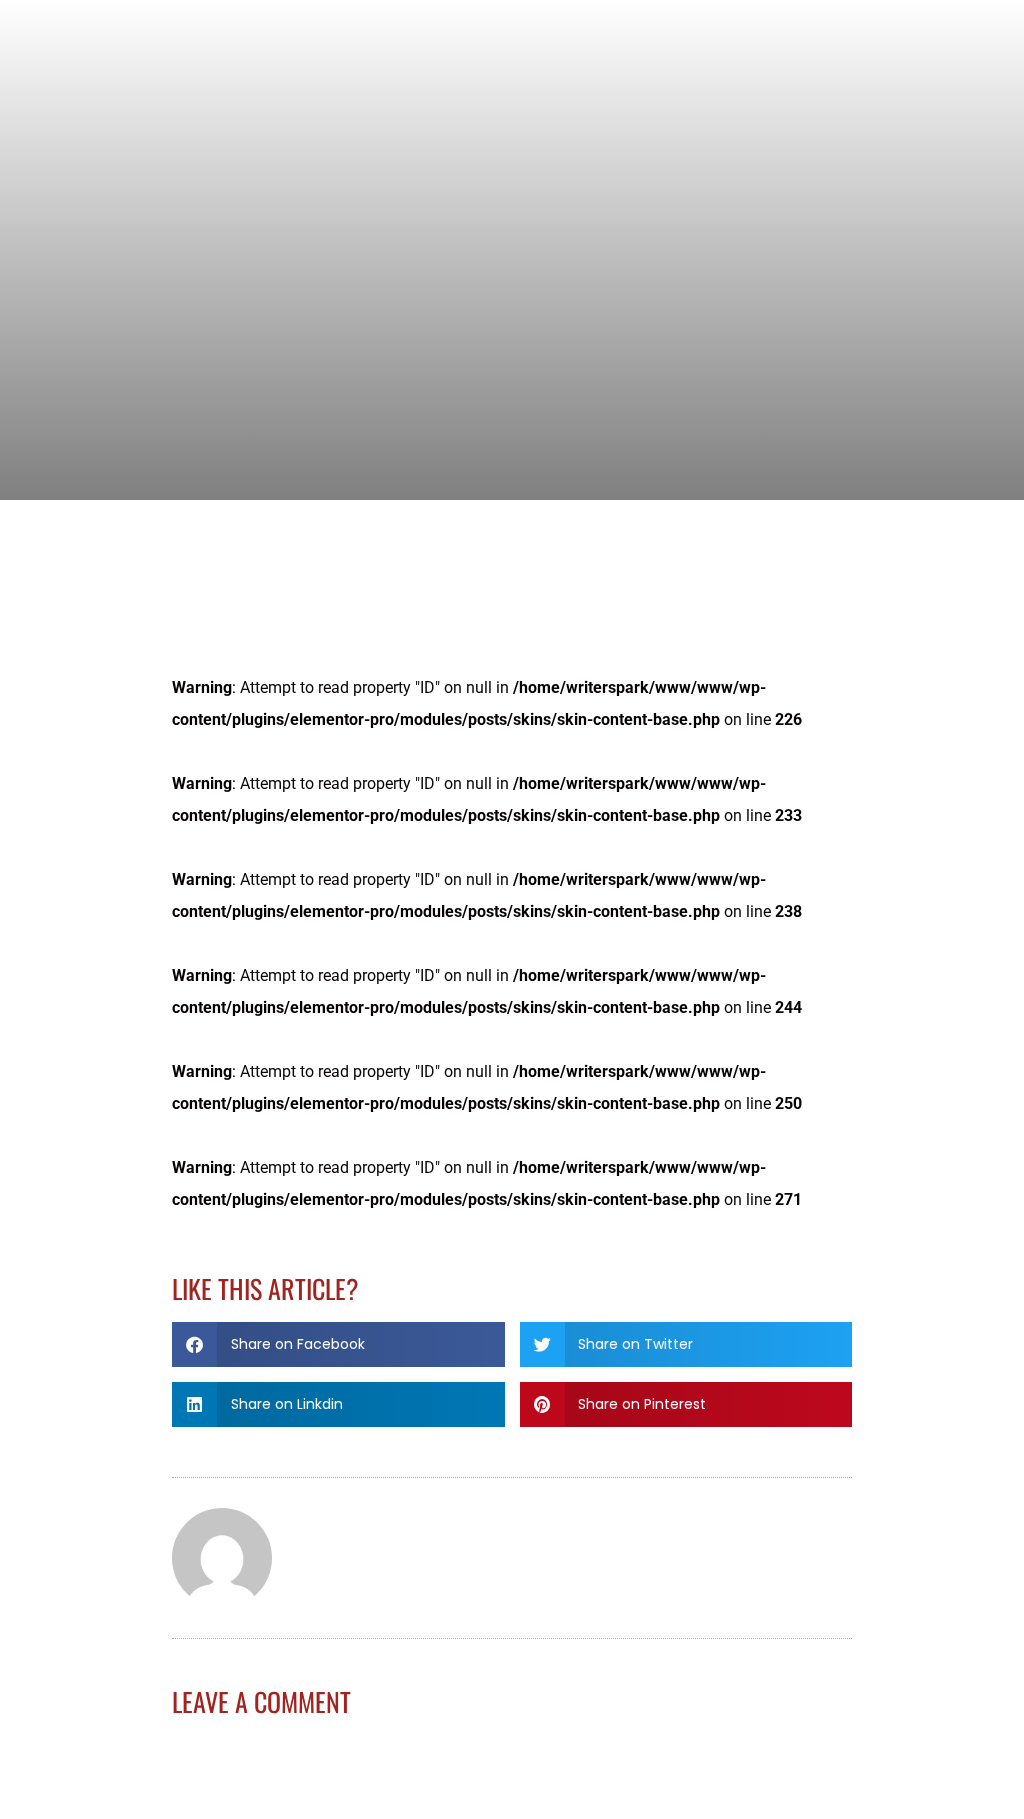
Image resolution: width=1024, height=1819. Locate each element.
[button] (338, 1344)
